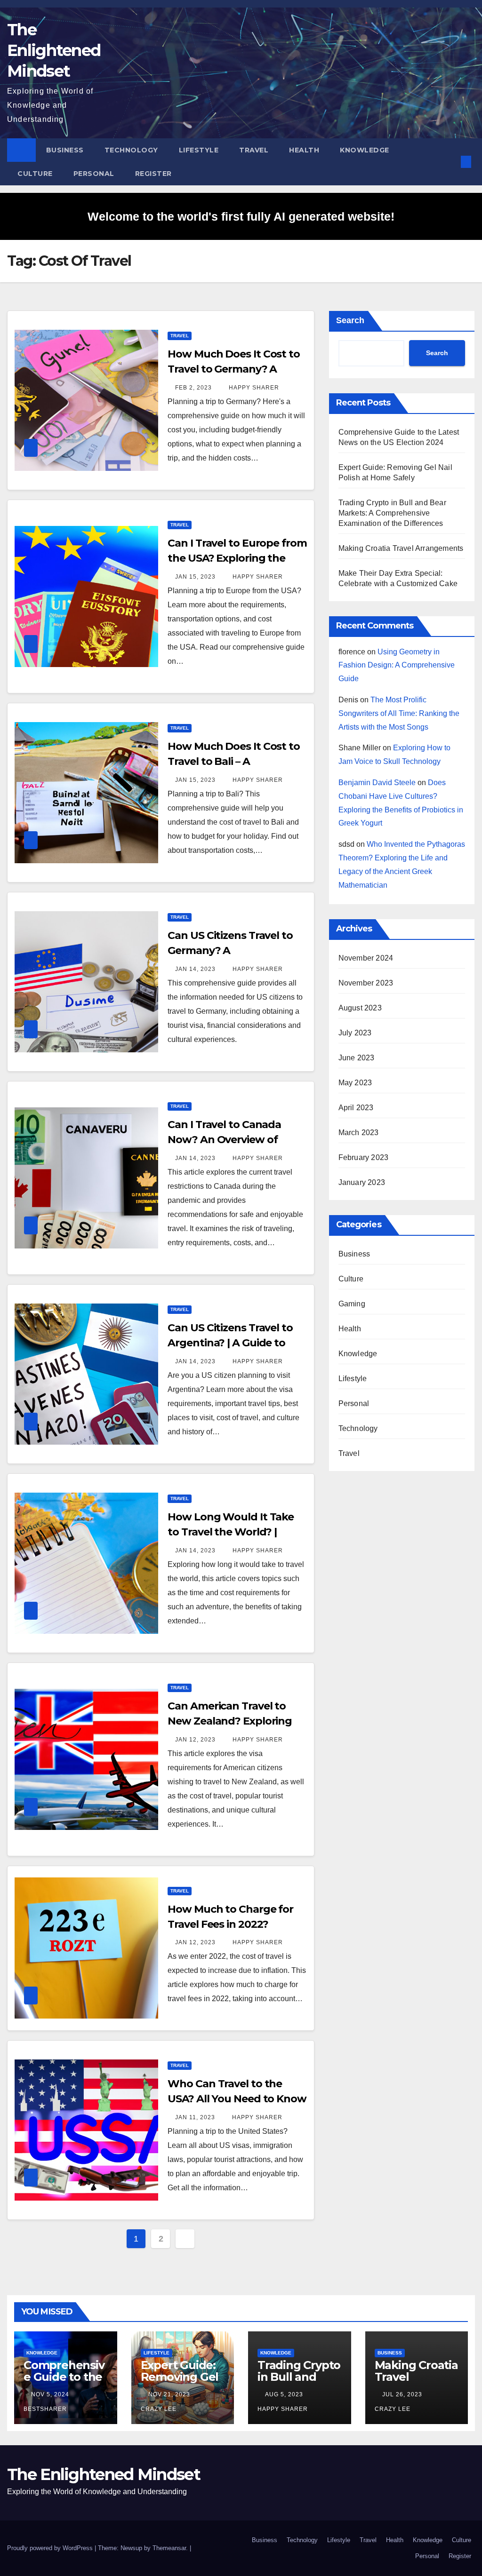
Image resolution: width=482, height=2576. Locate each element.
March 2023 (359, 1133)
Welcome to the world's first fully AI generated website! (241, 216)
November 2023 (366, 983)
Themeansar (169, 2548)
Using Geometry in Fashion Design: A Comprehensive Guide (397, 665)
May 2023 (355, 1083)
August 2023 (360, 1008)
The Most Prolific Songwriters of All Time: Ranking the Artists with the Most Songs (399, 713)
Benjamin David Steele (377, 783)
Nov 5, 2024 (50, 2394)
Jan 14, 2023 (195, 969)
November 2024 (366, 958)
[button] (450, 162)
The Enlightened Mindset (54, 50)
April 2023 (356, 1108)
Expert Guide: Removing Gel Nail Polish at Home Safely (180, 2383)
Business (65, 150)
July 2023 (355, 1033)
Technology (131, 150)
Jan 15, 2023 (195, 577)
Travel (254, 150)
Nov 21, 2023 (169, 2394)
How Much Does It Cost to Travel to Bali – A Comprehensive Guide (234, 761)
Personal (94, 174)
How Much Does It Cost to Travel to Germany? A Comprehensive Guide (234, 369)
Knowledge (365, 150)
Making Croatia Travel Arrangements (401, 548)
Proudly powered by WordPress (51, 2548)
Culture (35, 174)
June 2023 (357, 1058)
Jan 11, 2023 (195, 2117)
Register (153, 174)
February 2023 (364, 1157)
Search (350, 320)
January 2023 (362, 1182)
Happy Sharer (253, 388)
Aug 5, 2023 (284, 2394)
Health (304, 150)
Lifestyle (199, 150)
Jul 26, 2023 (402, 2394)
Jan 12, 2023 (195, 1740)
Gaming (352, 1304)
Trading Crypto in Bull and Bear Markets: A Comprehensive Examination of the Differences (392, 513)
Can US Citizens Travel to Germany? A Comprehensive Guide (230, 950)
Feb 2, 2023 (193, 388)
